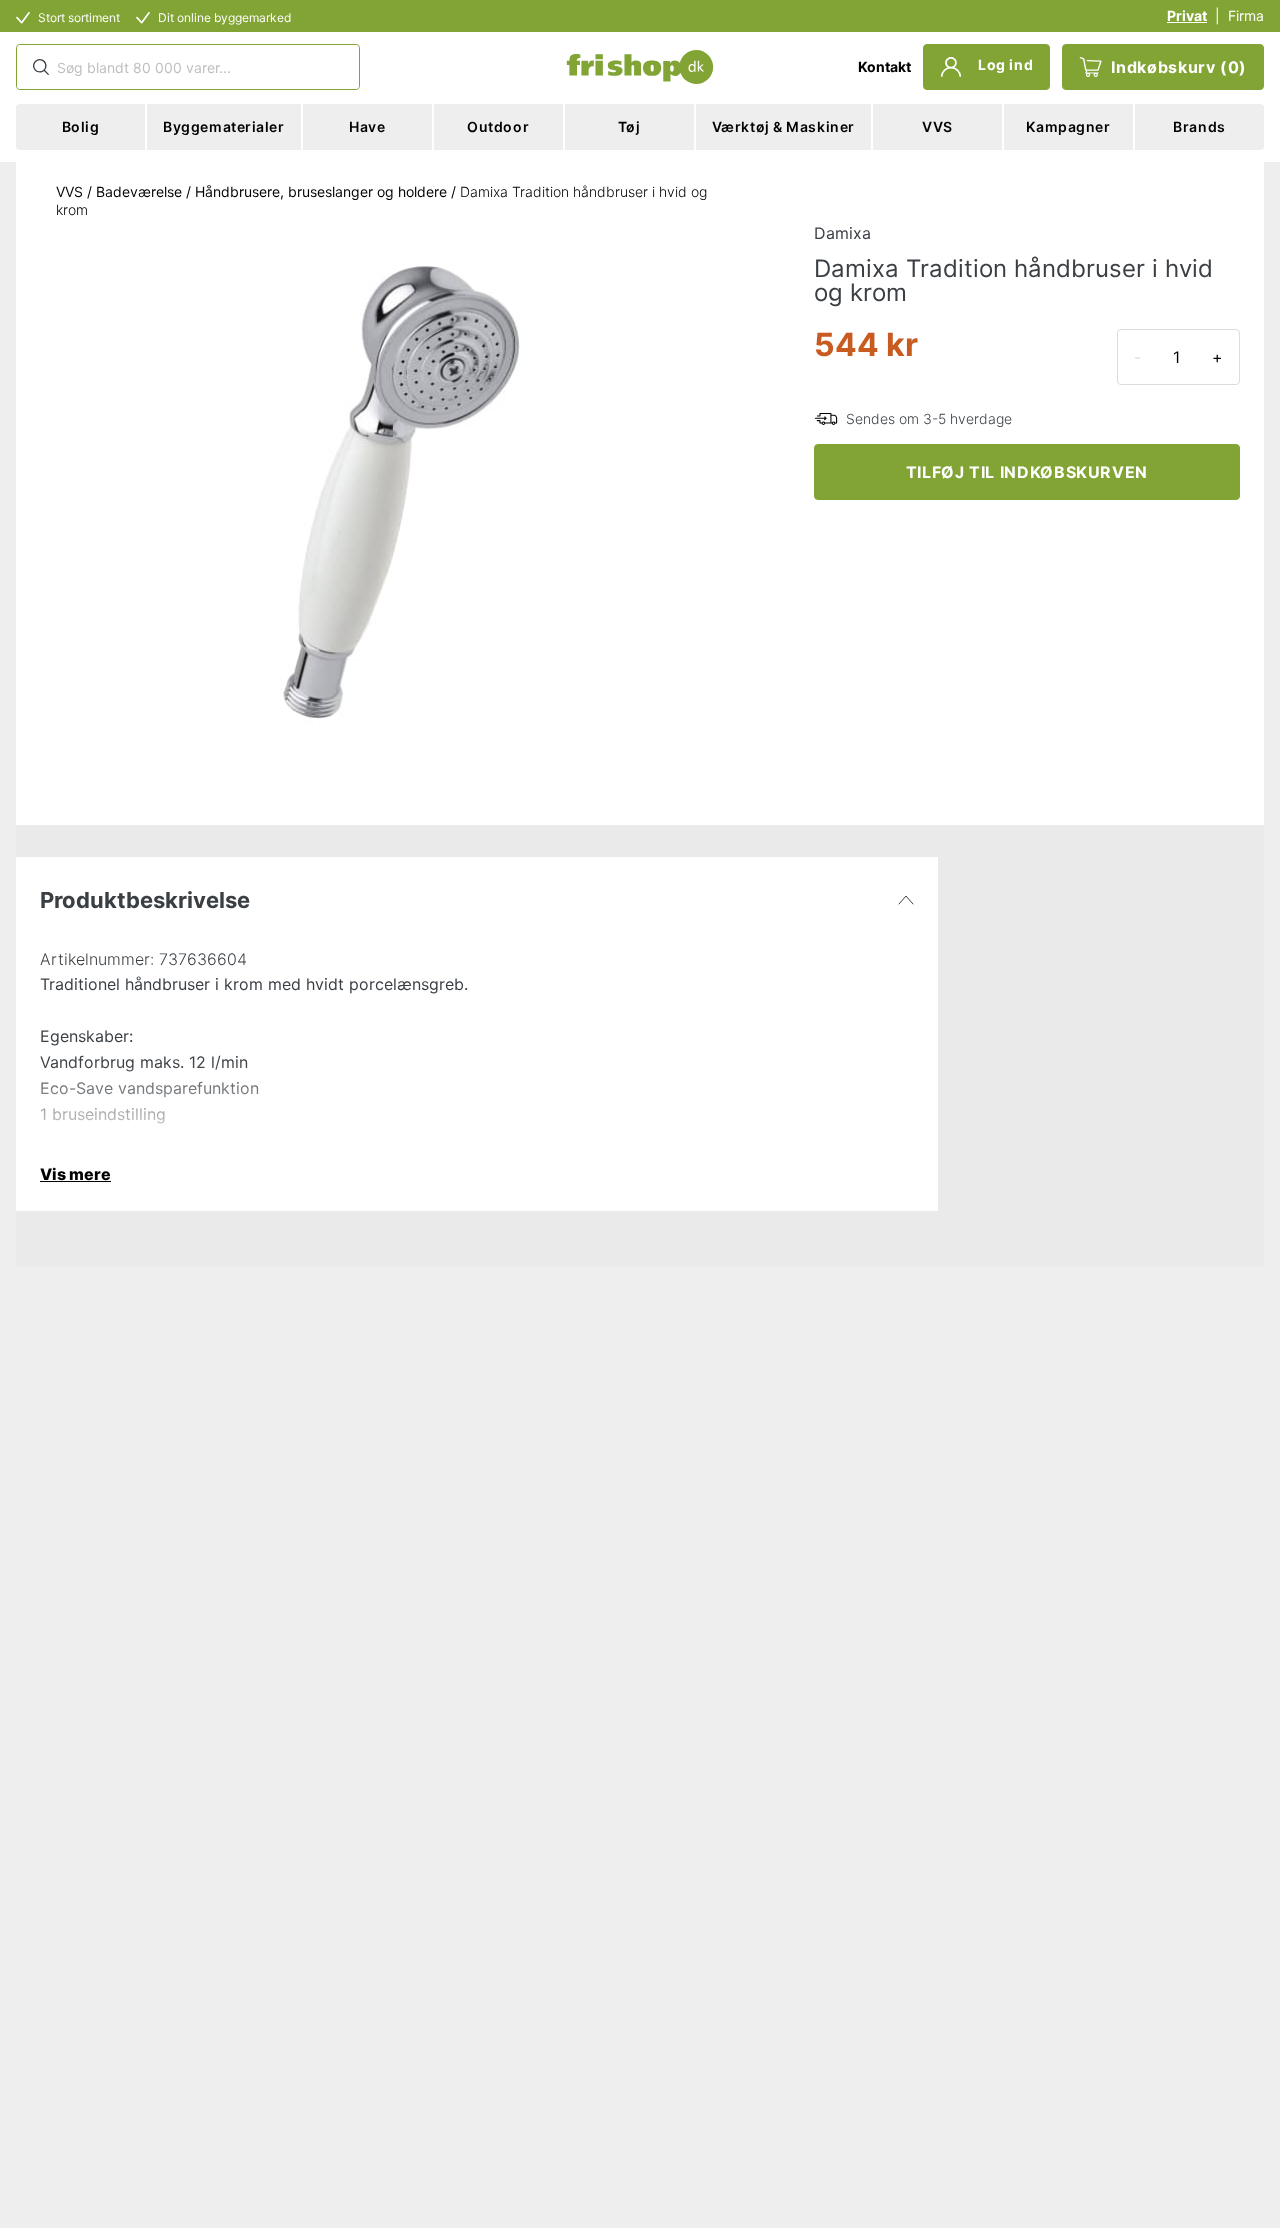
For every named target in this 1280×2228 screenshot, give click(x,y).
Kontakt (884, 66)
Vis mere (75, 1174)
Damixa (842, 233)
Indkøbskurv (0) (1179, 67)
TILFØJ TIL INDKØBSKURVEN (1027, 472)
